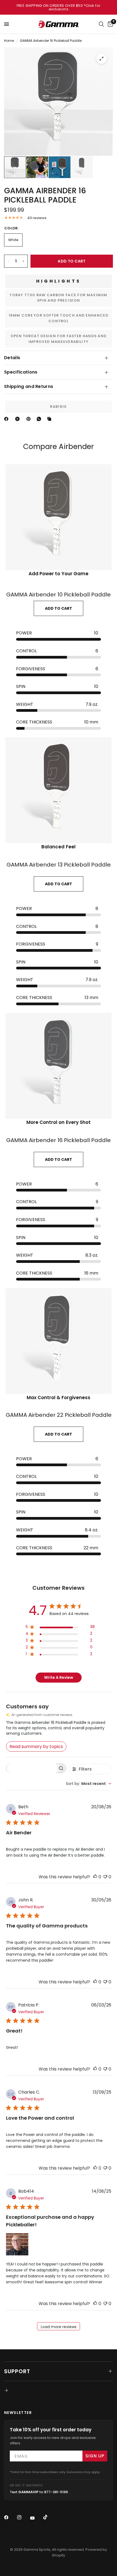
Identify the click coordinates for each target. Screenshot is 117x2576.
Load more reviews (59, 2327)
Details (12, 358)
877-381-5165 (56, 2492)
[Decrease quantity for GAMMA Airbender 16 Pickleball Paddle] (8, 261)
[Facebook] (7, 419)
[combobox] (89, 1784)
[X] (19, 419)
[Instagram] (23, 2517)
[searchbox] (31, 1768)
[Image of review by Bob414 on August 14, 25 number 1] (17, 2244)
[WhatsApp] (40, 419)
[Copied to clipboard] (50, 419)
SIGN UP (95, 2456)
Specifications (21, 372)
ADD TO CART (59, 608)
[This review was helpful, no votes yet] (95, 1877)
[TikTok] (49, 2517)
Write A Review (59, 1677)
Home (9, 41)
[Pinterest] (30, 419)
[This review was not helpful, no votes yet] (105, 1877)
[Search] (101, 24)
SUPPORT (17, 2371)
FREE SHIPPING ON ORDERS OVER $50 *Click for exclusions (59, 7)
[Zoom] (101, 59)
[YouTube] (36, 2518)
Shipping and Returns (29, 386)
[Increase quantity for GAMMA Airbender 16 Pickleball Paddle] (23, 261)
